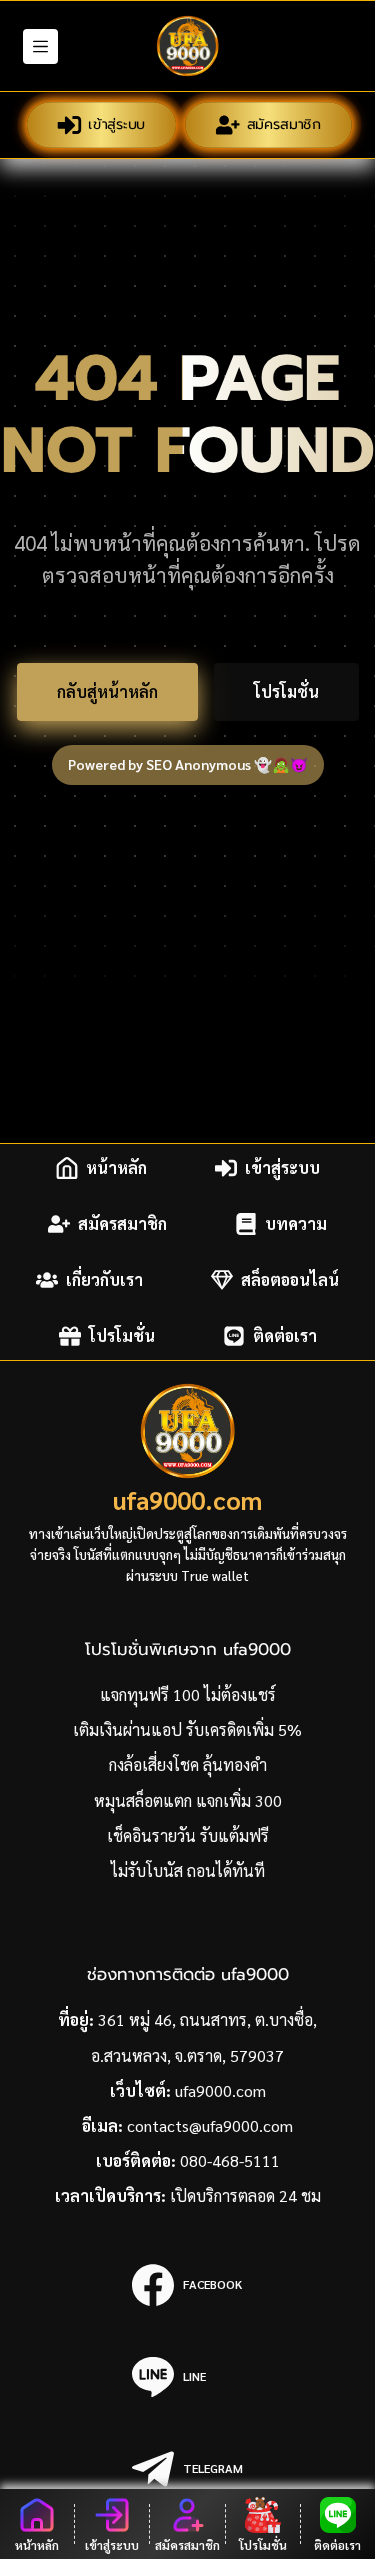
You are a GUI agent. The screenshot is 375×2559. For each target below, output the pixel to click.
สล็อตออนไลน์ (290, 1279)
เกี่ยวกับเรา (104, 1279)
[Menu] (40, 46)
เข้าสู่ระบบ (116, 124)
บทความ (296, 1223)
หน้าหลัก (116, 1167)
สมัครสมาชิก (283, 124)
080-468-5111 (230, 2160)
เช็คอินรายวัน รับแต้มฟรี (188, 1835)
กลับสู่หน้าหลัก (107, 691)
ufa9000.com (187, 1499)
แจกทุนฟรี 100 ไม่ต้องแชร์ (188, 1694)
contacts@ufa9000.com (210, 2125)
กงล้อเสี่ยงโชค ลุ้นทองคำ (188, 1764)
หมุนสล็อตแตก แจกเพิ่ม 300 (188, 1800)
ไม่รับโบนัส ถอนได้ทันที (188, 1870)
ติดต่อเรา (285, 1335)
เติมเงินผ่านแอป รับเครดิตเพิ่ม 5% (187, 1729)
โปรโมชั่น (286, 691)
